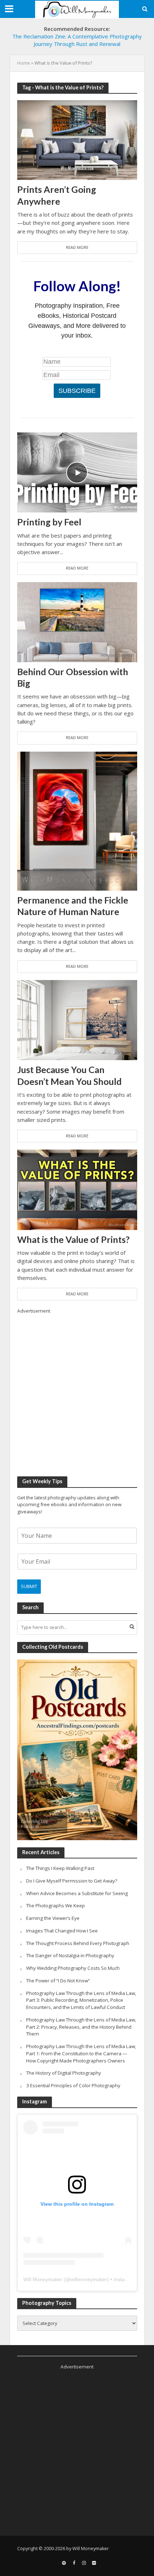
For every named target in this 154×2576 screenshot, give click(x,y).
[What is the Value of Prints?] (77, 1189)
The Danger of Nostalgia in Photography (70, 1955)
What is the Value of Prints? (73, 1239)
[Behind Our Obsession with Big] (77, 621)
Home (24, 63)
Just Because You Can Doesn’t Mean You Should (69, 1075)
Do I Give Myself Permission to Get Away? (72, 1881)
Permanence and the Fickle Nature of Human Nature (73, 906)
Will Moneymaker (43, 2279)
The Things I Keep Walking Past (60, 1868)
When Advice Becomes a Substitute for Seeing (77, 1893)
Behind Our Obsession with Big (73, 677)
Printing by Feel (49, 522)
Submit (29, 1586)
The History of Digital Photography (64, 2073)
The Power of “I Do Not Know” (58, 1981)
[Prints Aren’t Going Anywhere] (77, 139)
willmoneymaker (89, 2279)
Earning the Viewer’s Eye (53, 1918)
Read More (77, 247)
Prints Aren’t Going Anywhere (57, 195)
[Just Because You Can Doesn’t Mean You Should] (77, 1020)
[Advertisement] (77, 1392)
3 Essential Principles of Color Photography (73, 2085)
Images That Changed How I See (62, 1931)
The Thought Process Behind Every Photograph (78, 1943)
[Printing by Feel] (77, 472)
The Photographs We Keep (56, 1906)
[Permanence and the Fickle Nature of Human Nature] (77, 820)
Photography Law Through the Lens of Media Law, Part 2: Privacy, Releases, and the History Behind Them (81, 2027)
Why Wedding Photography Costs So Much (73, 1968)
